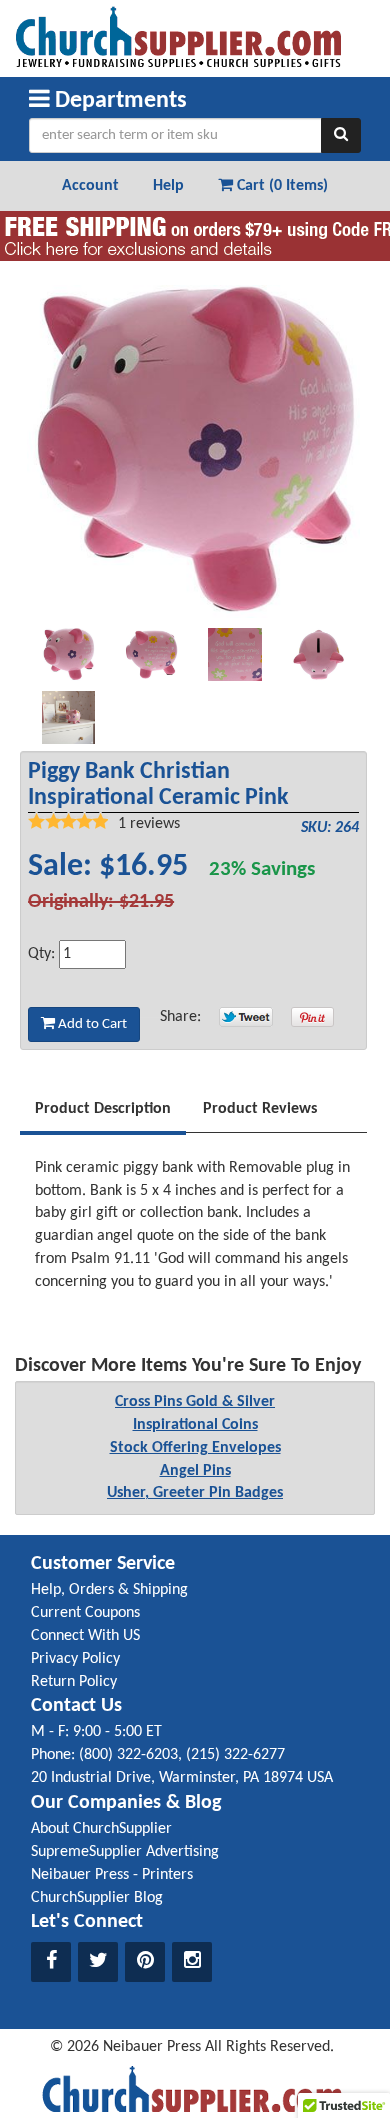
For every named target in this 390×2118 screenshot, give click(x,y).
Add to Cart (91, 1024)
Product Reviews (260, 1109)
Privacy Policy (75, 1659)
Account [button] (90, 186)
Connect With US (85, 1636)
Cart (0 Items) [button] (280, 186)
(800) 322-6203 (128, 1755)
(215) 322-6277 (235, 1755)
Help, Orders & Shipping (109, 1590)
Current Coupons (85, 1613)
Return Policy (74, 1682)
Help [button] (168, 186)
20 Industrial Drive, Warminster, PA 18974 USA (182, 1778)
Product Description (103, 1109)
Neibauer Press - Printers (112, 1875)
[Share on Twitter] (246, 1017)
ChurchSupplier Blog (97, 1898)
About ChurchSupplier (101, 1829)
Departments (118, 101)
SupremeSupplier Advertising (125, 1852)
